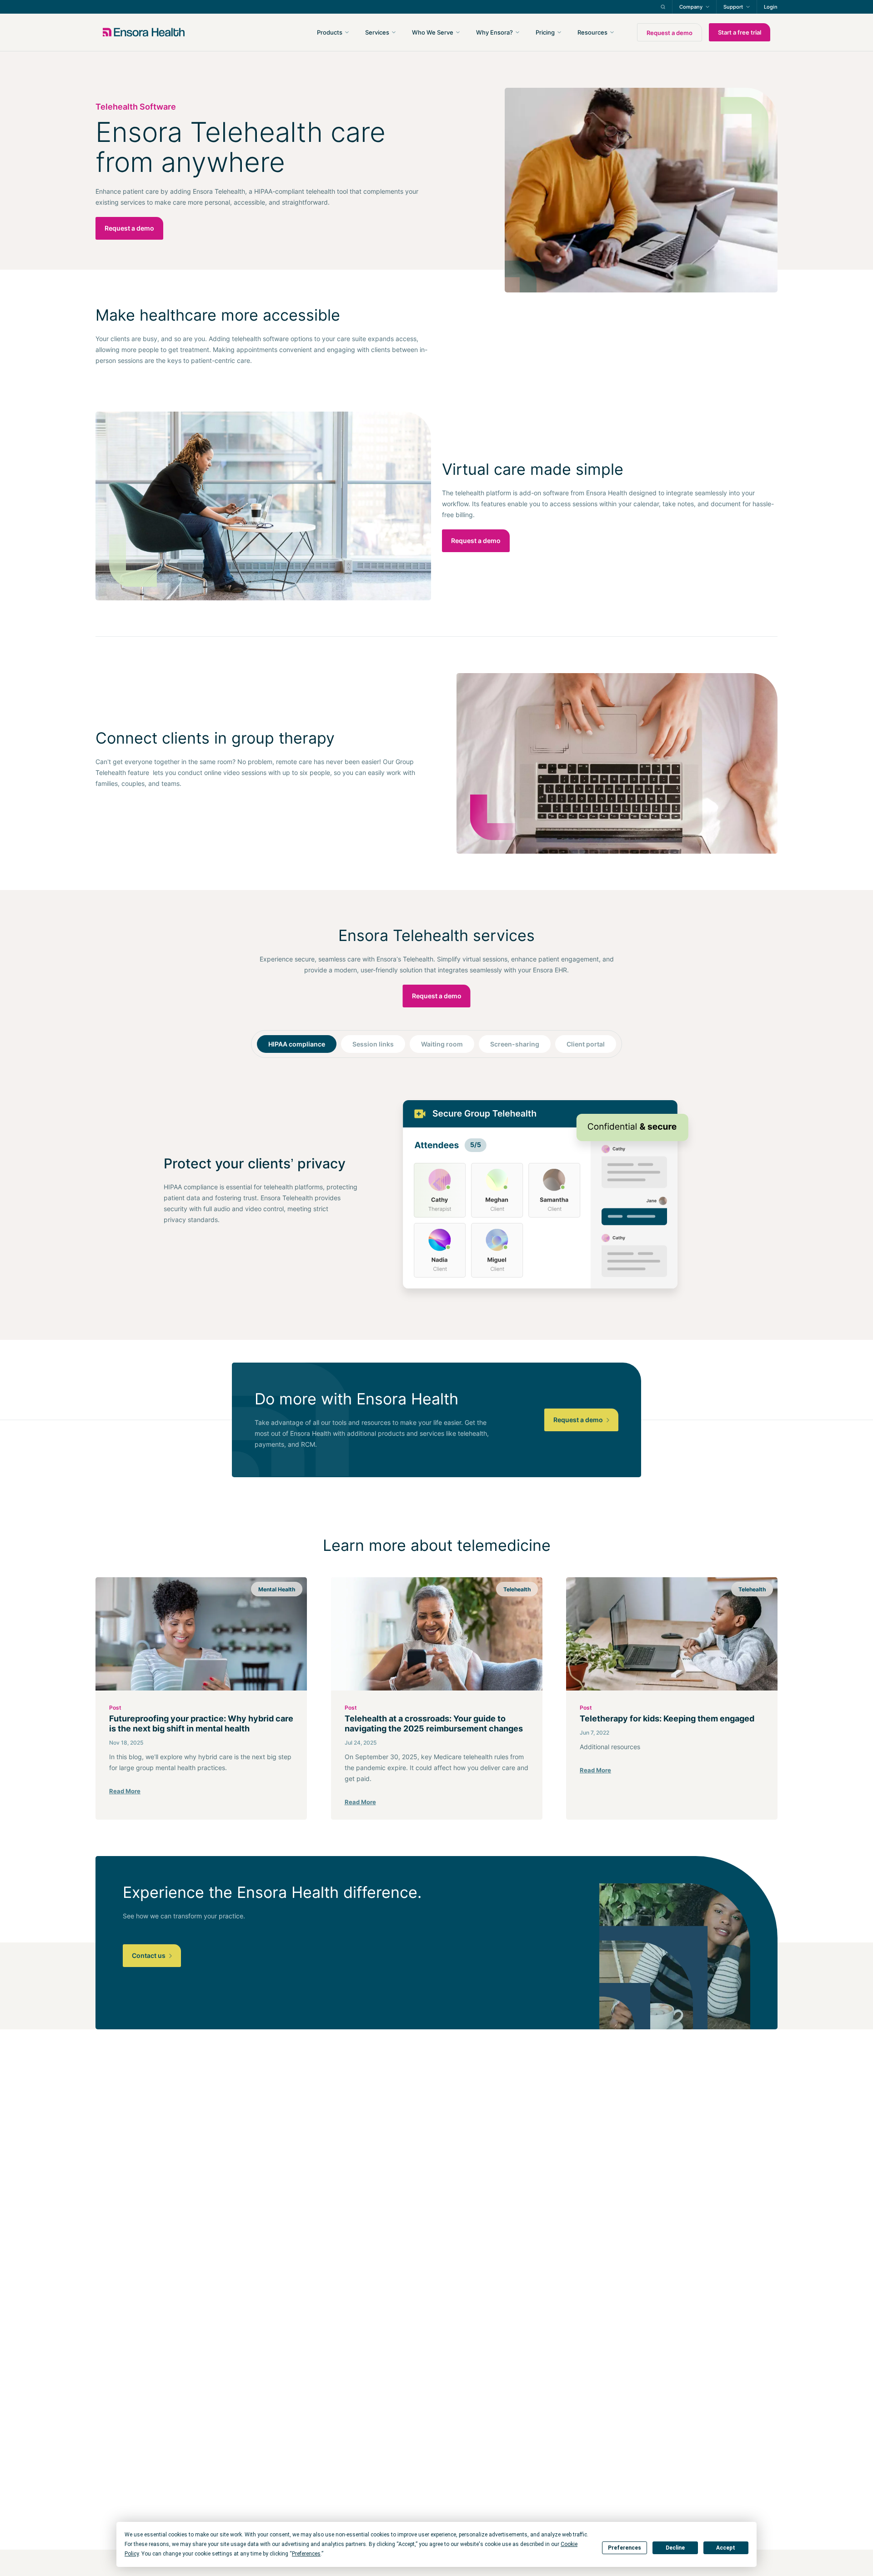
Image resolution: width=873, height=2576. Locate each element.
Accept (726, 2548)
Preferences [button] (306, 2554)
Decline (675, 2548)
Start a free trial (740, 32)
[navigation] (485, 32)
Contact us (149, 1955)
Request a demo (670, 33)
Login (771, 7)
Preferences (625, 2548)
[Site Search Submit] (663, 7)
